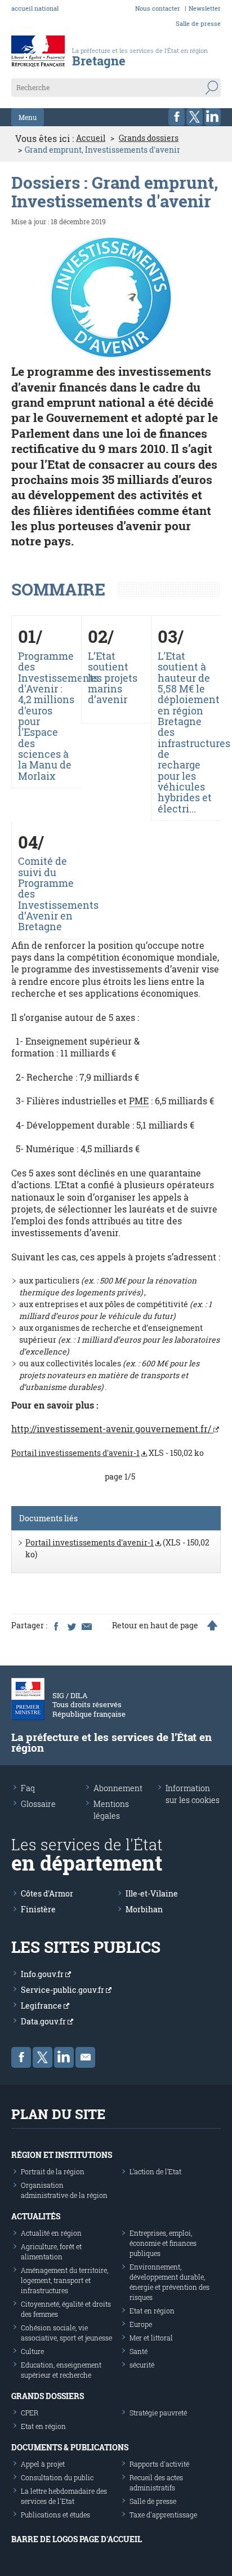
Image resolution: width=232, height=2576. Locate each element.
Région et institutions (62, 2155)
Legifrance (42, 2006)
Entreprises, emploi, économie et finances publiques (163, 2243)
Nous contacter (158, 8)
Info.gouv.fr (43, 1974)
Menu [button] (28, 117)
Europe (141, 2324)
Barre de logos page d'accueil (77, 2539)
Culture (32, 2351)
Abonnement (118, 1788)
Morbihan (144, 1909)
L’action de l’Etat (155, 2171)
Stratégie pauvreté (158, 2413)
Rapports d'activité (159, 2464)
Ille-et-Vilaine (152, 1893)
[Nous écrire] (85, 2057)
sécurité (142, 2365)
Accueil (91, 138)
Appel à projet (43, 2464)
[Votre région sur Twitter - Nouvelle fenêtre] (195, 117)
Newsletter (205, 8)
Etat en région (152, 2311)
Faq (28, 1788)
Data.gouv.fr (44, 2021)
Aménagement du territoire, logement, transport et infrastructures (64, 2280)
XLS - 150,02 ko (108, 1453)
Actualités (36, 2216)
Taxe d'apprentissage (163, 2515)
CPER (30, 2413)
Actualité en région (51, 2233)
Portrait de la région (53, 2171)
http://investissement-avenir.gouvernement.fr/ (112, 1429)
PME (139, 1101)
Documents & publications (70, 2447)
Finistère (38, 1909)
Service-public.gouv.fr (63, 1990)
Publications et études (55, 2515)
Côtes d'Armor (47, 1893)
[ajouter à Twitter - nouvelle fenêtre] (71, 1625)
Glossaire (38, 1804)
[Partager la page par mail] (86, 1625)
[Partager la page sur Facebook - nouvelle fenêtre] (56, 1625)
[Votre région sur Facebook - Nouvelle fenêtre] (177, 117)
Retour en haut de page (155, 1625)
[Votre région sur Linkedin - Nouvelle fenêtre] (213, 117)
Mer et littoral (151, 2338)
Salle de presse (198, 23)
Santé (139, 2351)
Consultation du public (57, 2477)
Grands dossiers (149, 138)
